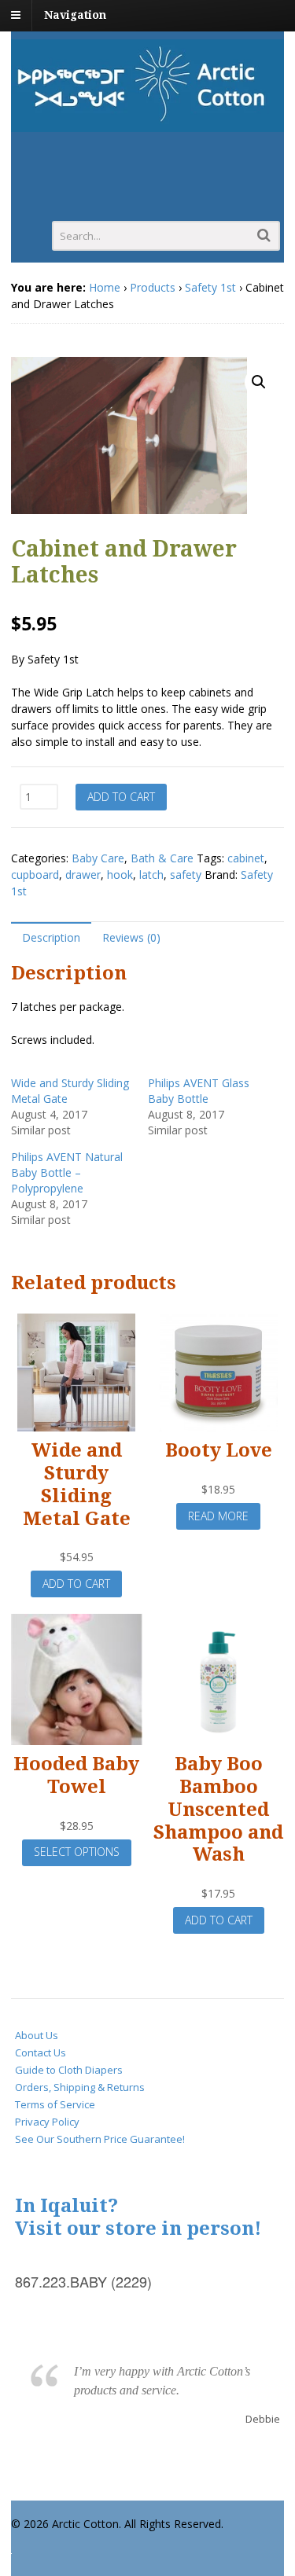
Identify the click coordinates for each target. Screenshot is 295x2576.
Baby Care (98, 858)
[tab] (51, 937)
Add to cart (121, 797)
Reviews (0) (131, 937)
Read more (218, 1516)
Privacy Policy (47, 2122)
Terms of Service (55, 2104)
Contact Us (41, 2052)
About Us (37, 2035)
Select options (77, 1852)
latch (151, 875)
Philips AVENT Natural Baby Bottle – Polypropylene (67, 1172)
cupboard (35, 875)
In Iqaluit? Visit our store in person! (138, 2217)
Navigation (75, 15)
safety (186, 875)
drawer (83, 875)
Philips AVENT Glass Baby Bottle (199, 1091)
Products (153, 287)
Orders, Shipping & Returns (80, 2087)
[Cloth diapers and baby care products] (147, 124)
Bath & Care (162, 858)
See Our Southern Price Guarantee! (100, 2139)
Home (105, 287)
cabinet (246, 858)
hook (120, 875)
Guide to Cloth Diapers (69, 2070)
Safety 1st (210, 287)
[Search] (264, 235)
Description (51, 937)
